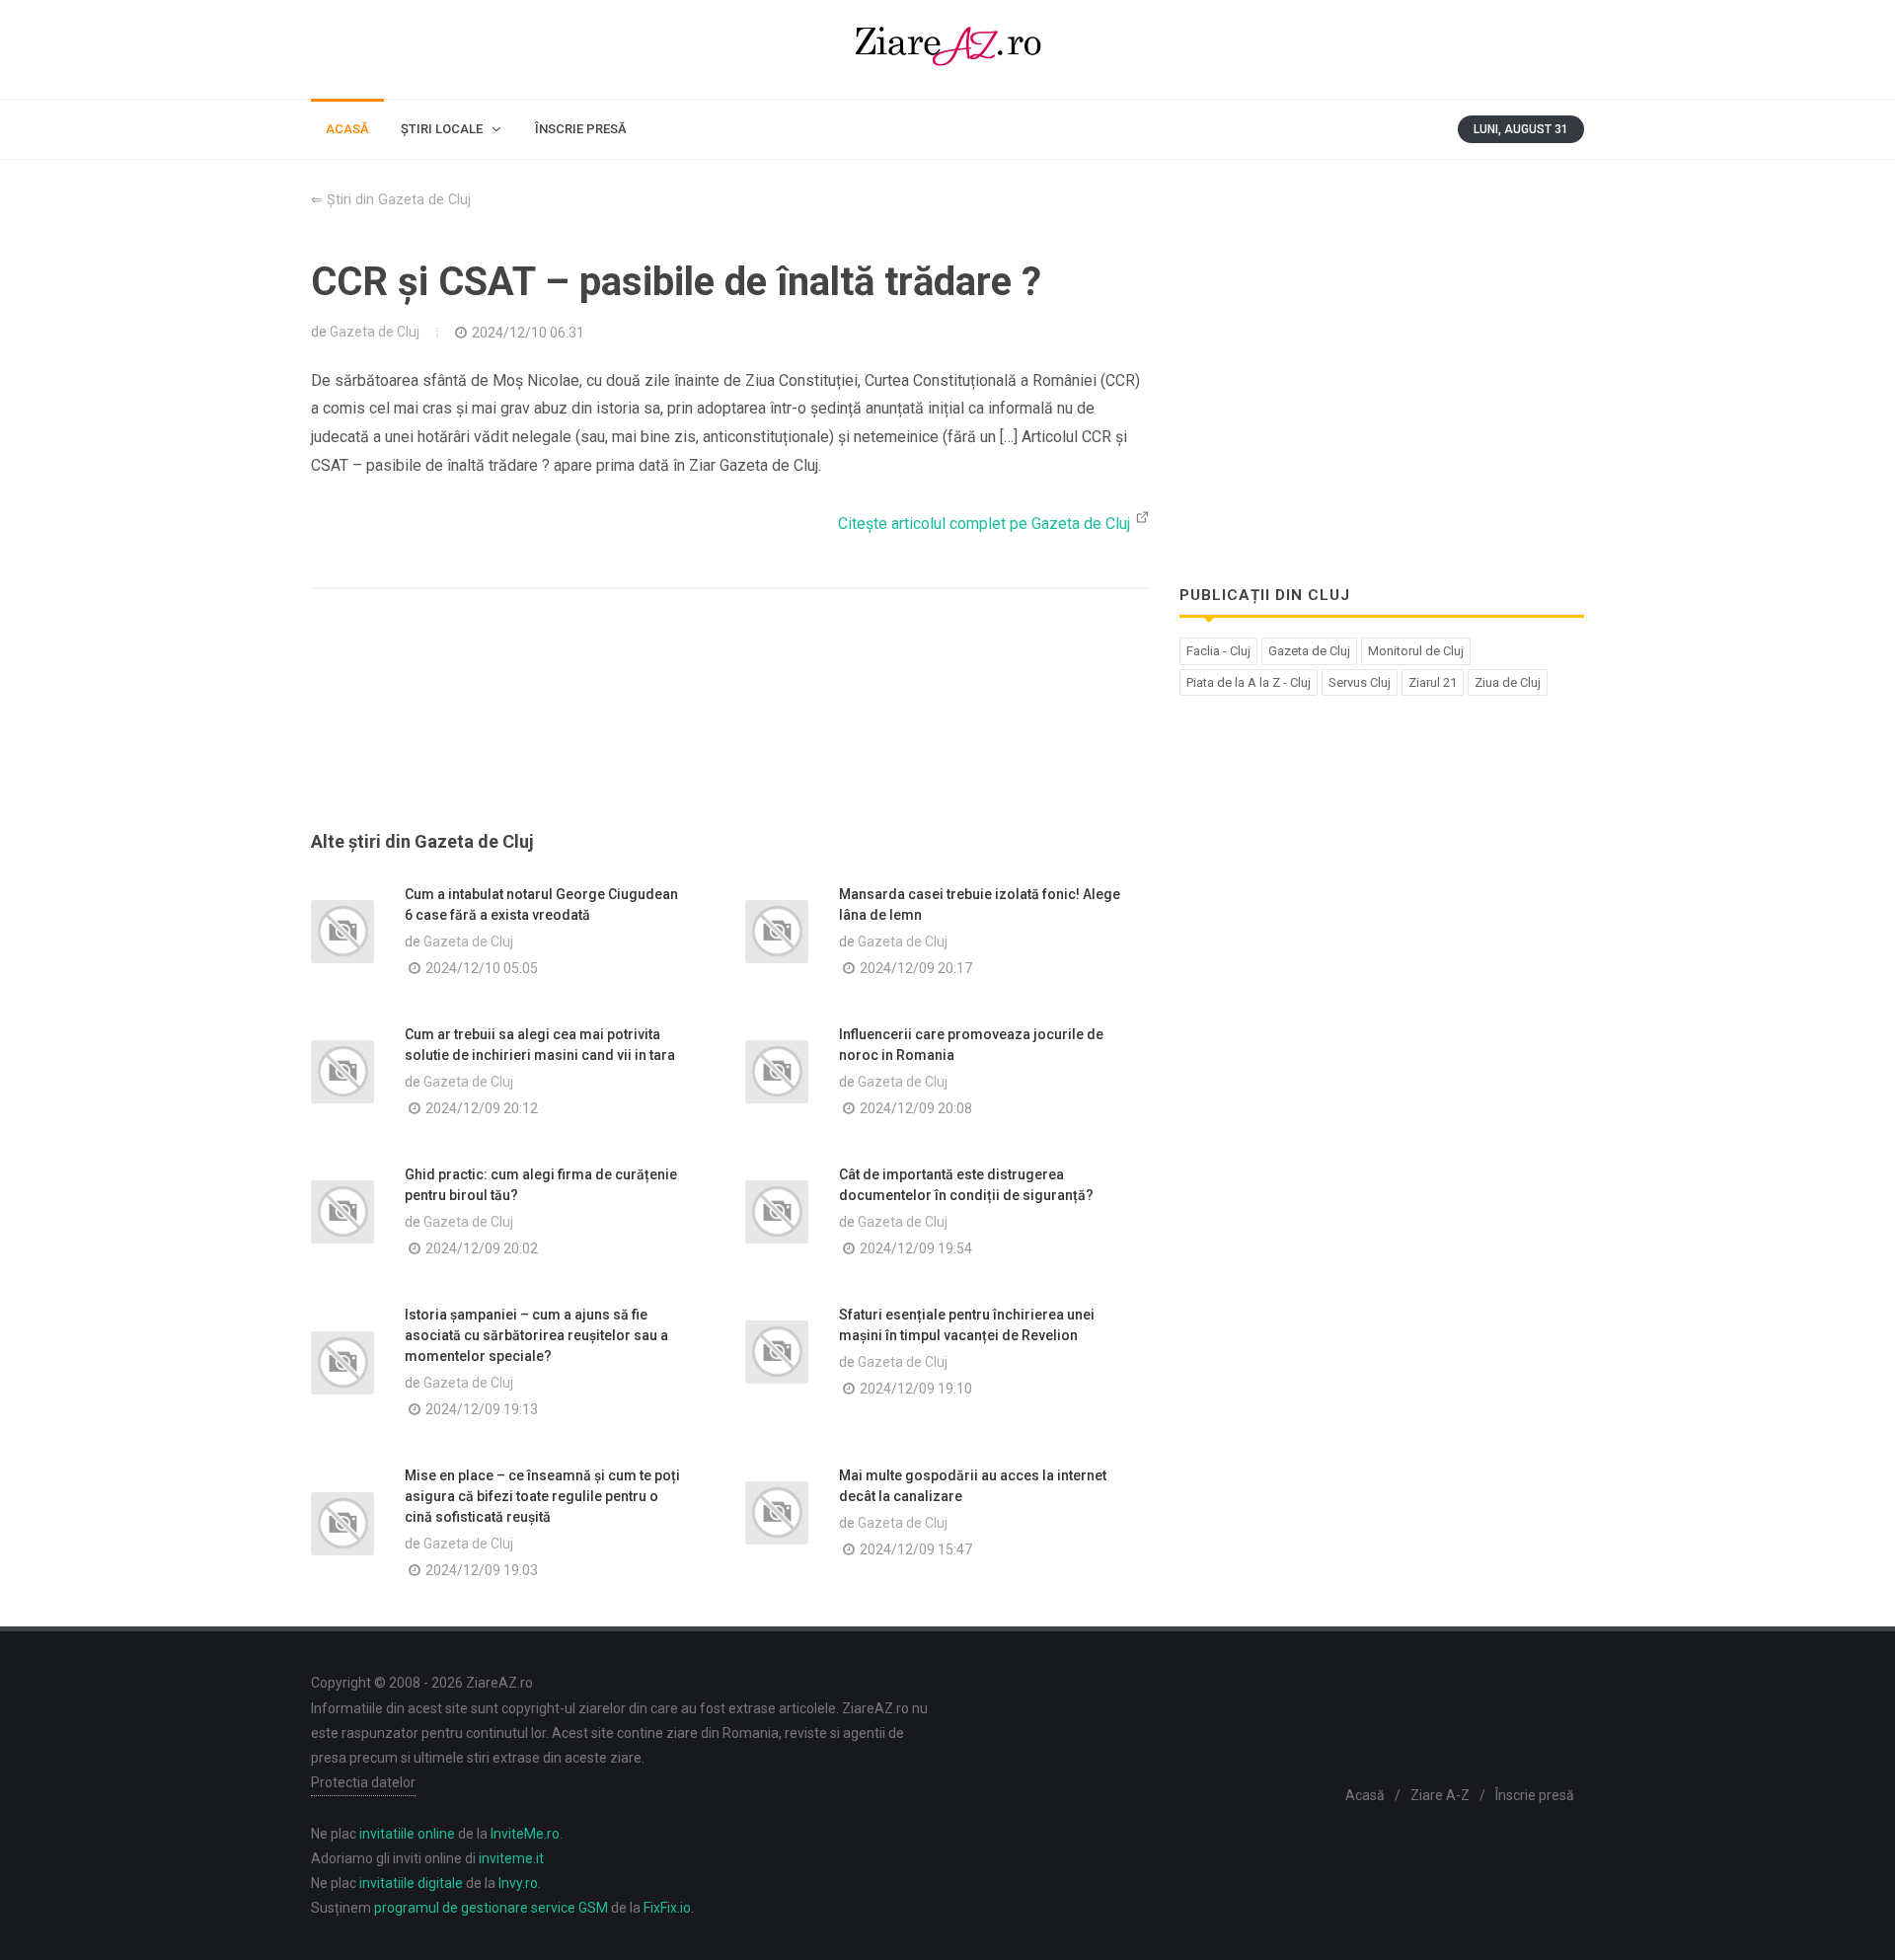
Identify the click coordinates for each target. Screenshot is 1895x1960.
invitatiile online (407, 1834)
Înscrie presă (1535, 1795)
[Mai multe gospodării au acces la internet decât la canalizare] (777, 1513)
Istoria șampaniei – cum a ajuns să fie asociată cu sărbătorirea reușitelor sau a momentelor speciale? (536, 1335)
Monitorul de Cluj (1416, 651)
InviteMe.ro (525, 1834)
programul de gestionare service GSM (491, 1908)
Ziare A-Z (1440, 1795)
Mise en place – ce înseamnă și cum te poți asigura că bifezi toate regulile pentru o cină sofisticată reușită (542, 1496)
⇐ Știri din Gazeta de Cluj (391, 200)
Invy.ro (518, 1883)
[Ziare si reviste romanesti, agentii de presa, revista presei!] (947, 49)
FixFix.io (667, 1908)
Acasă (1365, 1795)
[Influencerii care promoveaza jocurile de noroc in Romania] (777, 1072)
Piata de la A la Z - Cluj (1249, 682)
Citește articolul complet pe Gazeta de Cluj (986, 524)
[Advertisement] (730, 733)
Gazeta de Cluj (375, 332)
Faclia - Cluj (1218, 651)
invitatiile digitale (411, 1883)
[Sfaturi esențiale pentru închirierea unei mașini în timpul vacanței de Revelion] (777, 1352)
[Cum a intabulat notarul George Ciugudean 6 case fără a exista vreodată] (342, 932)
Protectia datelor (363, 1782)
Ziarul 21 (1433, 682)
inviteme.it (511, 1858)
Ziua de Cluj (1508, 682)
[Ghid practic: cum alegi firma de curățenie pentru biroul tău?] (342, 1212)
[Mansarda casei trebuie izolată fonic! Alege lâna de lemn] (777, 932)
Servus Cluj (1360, 682)
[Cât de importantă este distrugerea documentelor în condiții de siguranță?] (777, 1212)
